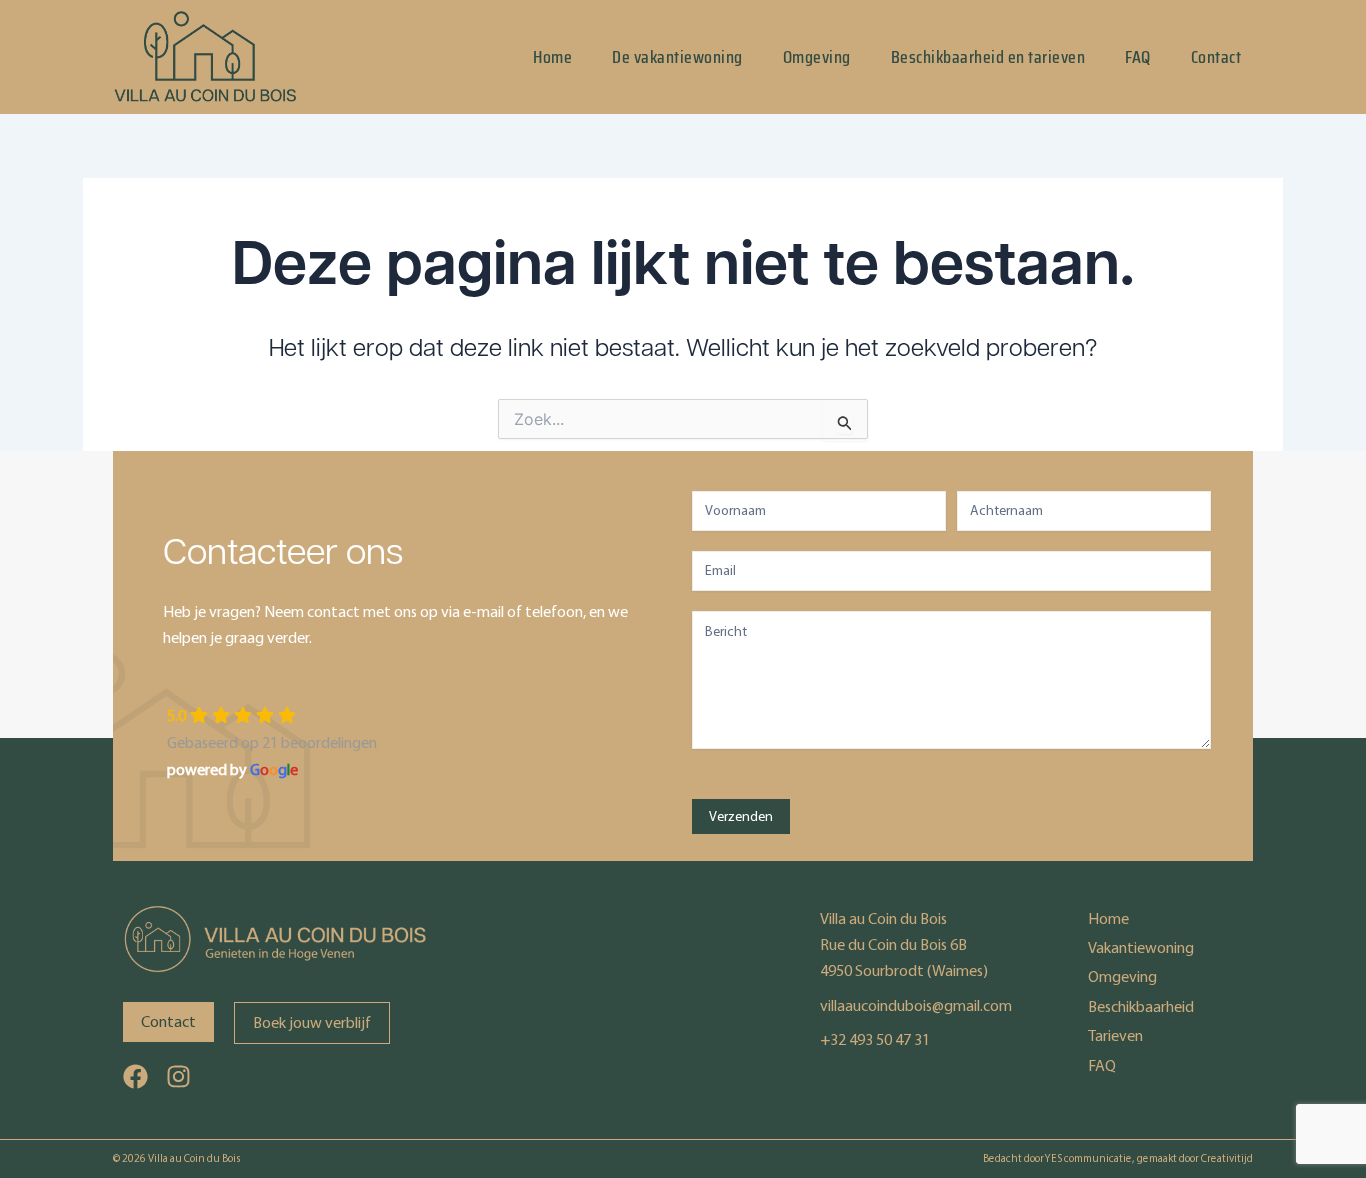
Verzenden (741, 816)
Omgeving (817, 57)
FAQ (1138, 57)
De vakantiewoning (677, 57)
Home (552, 57)
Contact (1216, 57)
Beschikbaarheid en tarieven (988, 57)
